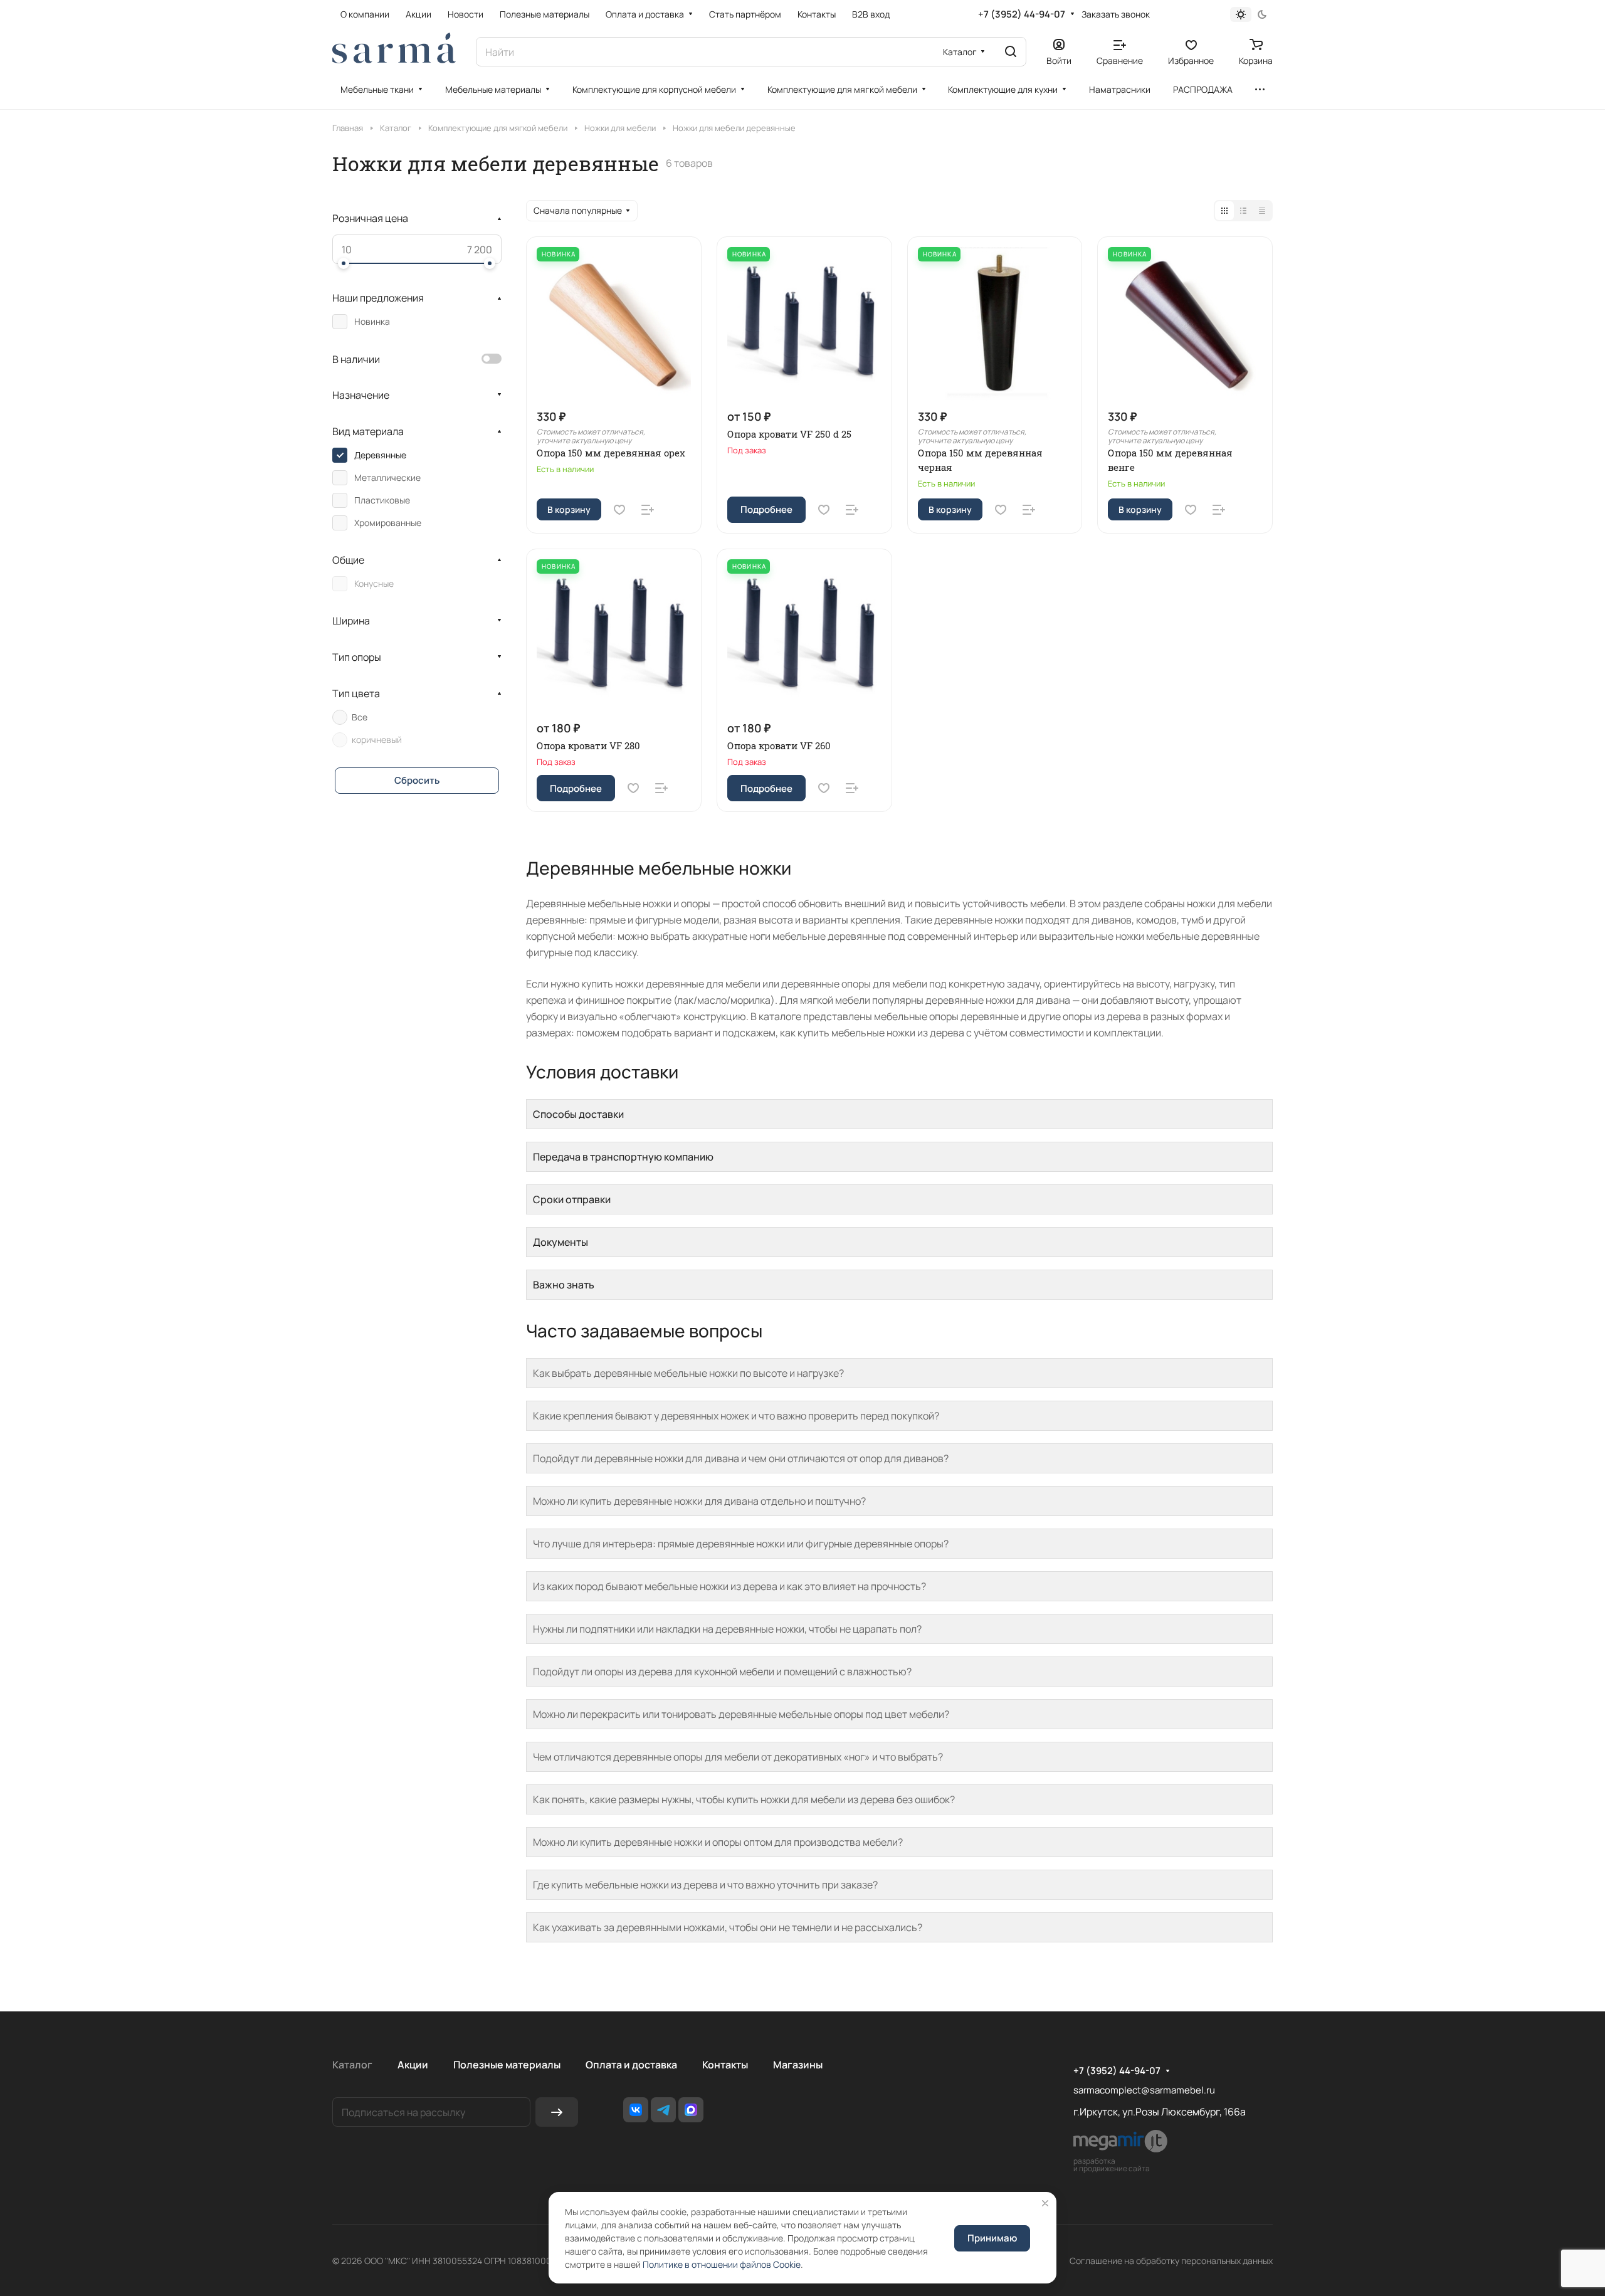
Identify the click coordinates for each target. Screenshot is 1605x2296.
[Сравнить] (648, 510)
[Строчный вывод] (1243, 211)
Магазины (798, 2065)
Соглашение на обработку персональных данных (1171, 2261)
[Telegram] (663, 2110)
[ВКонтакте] (636, 2110)
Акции (413, 2065)
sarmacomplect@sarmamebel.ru (1144, 2090)
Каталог (352, 2065)
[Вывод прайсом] (1262, 211)
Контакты (725, 2065)
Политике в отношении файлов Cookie (722, 2264)
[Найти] (1011, 52)
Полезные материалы (507, 2065)
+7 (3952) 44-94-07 (1022, 14)
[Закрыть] (1045, 2203)
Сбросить (417, 780)
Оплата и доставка (631, 2065)
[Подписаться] (557, 2112)
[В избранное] (619, 510)
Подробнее (766, 509)
